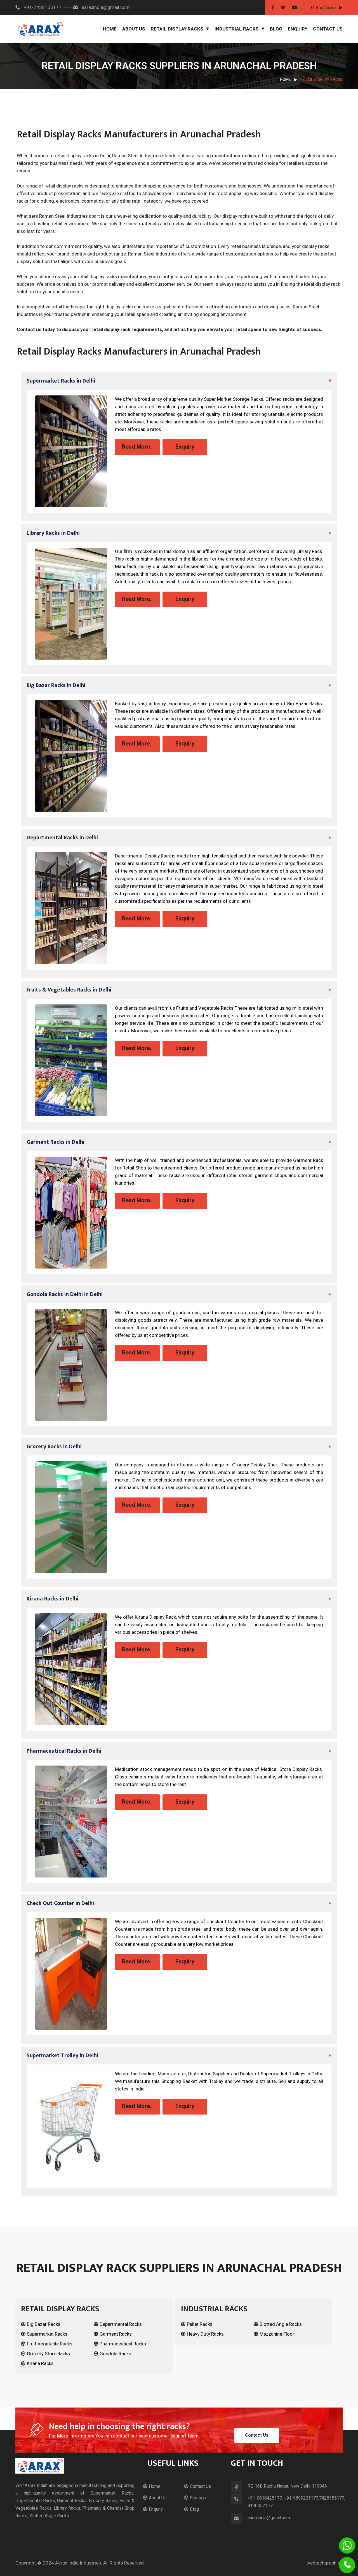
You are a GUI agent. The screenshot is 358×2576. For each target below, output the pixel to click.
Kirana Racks (40, 2363)
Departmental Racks (121, 2324)
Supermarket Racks (47, 2334)
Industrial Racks (237, 29)
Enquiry (298, 29)
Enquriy (156, 2509)
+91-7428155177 (42, 7)
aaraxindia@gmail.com (105, 7)
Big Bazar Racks (44, 2324)
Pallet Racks (200, 2324)
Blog (276, 29)
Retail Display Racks (177, 29)
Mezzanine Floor (277, 2334)
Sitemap (198, 2498)
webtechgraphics (325, 2563)
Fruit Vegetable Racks (50, 2344)
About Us (134, 29)
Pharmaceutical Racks (123, 2344)
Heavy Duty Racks (205, 2334)
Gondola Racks (115, 2354)
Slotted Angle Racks (281, 2324)
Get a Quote (324, 8)
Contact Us (328, 29)
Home (110, 29)
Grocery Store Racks (48, 2354)
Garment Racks (116, 2334)
